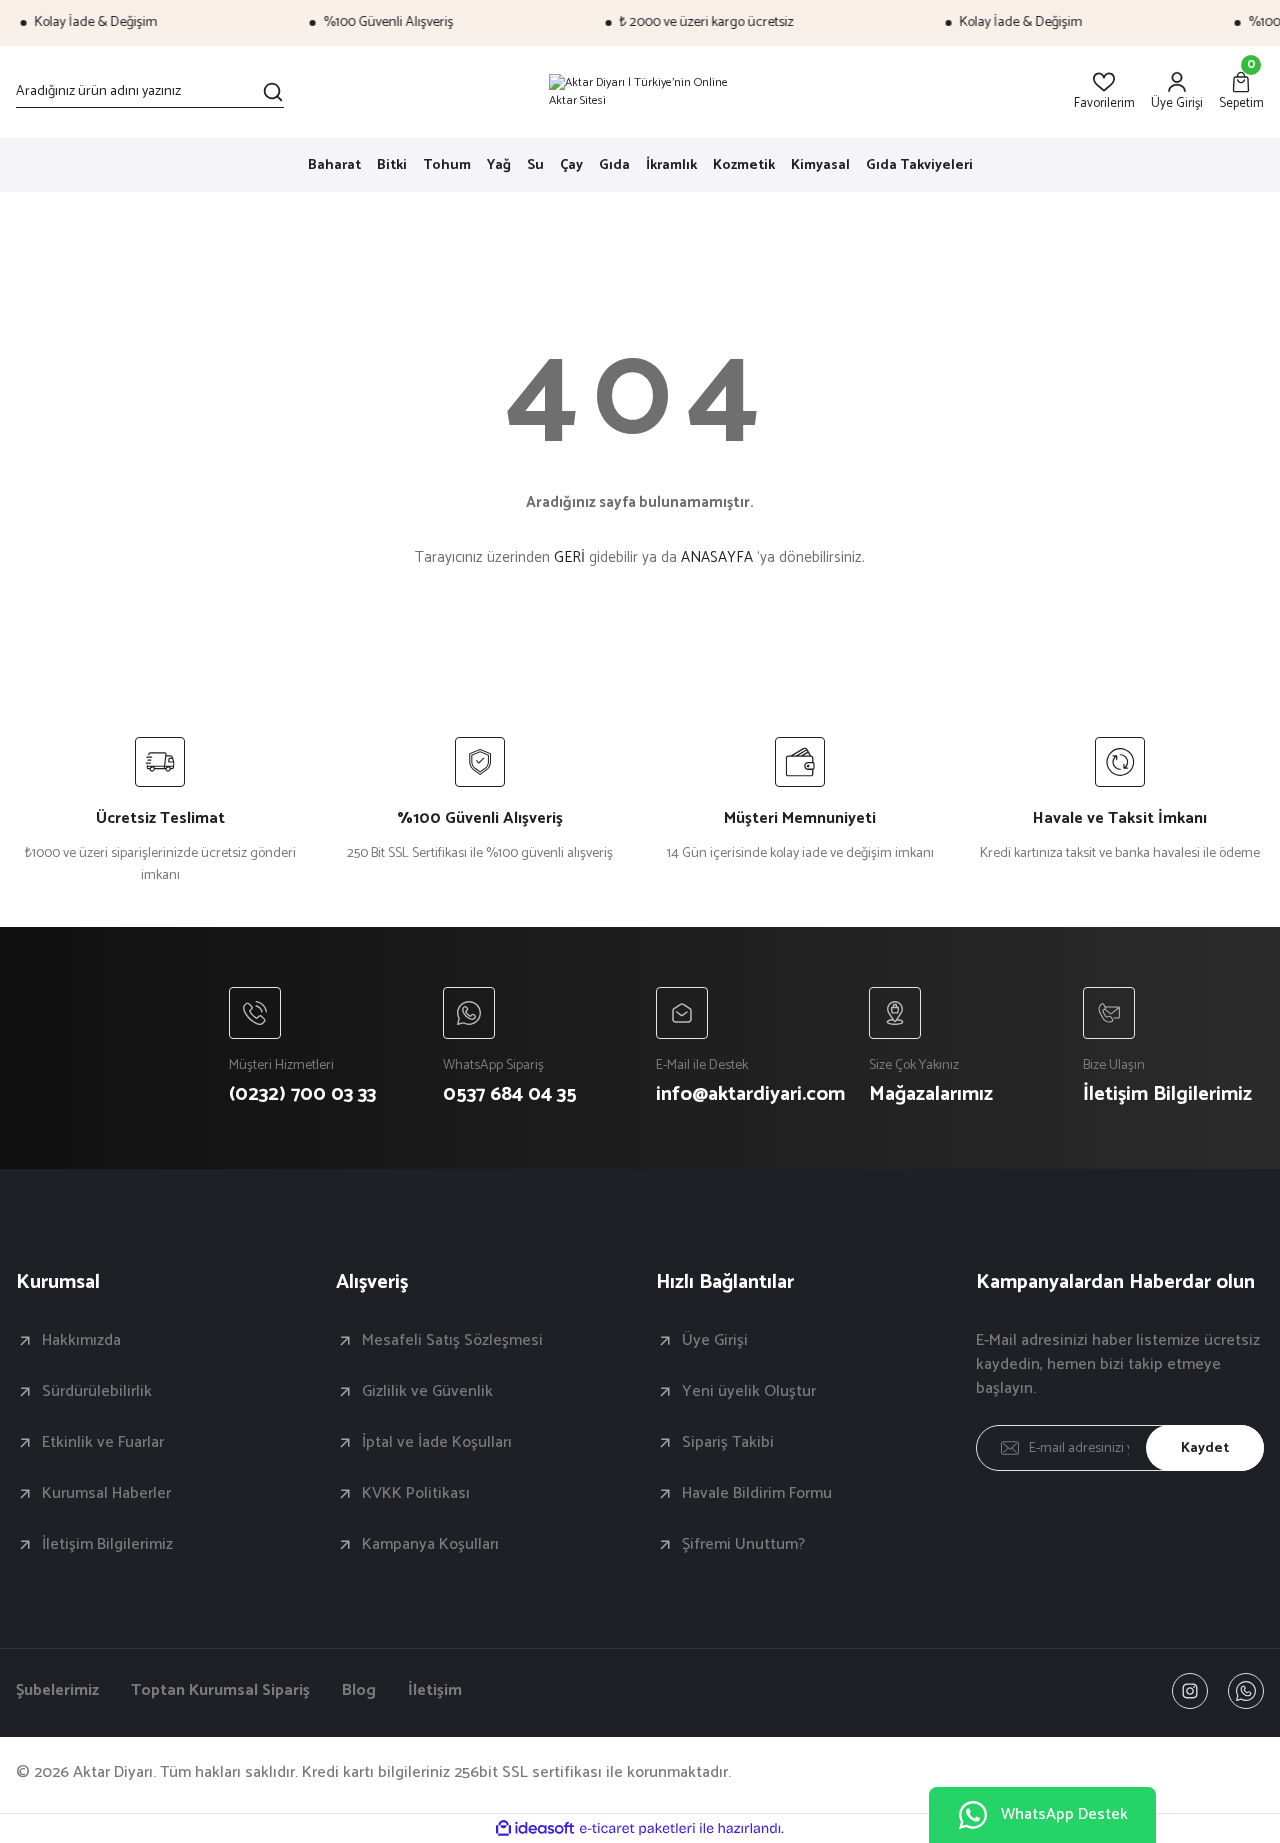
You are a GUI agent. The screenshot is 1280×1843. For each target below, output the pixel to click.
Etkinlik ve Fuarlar (103, 1443)
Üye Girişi (715, 1341)
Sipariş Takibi (728, 1443)
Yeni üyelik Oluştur (749, 1392)
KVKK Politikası (416, 1494)
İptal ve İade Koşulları (437, 1443)
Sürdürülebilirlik (97, 1392)
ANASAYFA (717, 557)
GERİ (569, 557)
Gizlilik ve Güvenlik (427, 1392)
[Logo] (639, 92)
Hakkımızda (81, 1341)
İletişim (435, 1691)
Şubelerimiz (57, 1691)
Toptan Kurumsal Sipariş (220, 1691)
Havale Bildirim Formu (757, 1494)
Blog (359, 1691)
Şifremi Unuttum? (743, 1545)
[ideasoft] (535, 1828)
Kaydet (1205, 1448)
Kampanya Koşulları (430, 1545)
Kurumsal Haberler (106, 1494)
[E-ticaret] (637, 1829)
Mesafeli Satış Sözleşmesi (452, 1341)
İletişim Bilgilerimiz (107, 1545)
